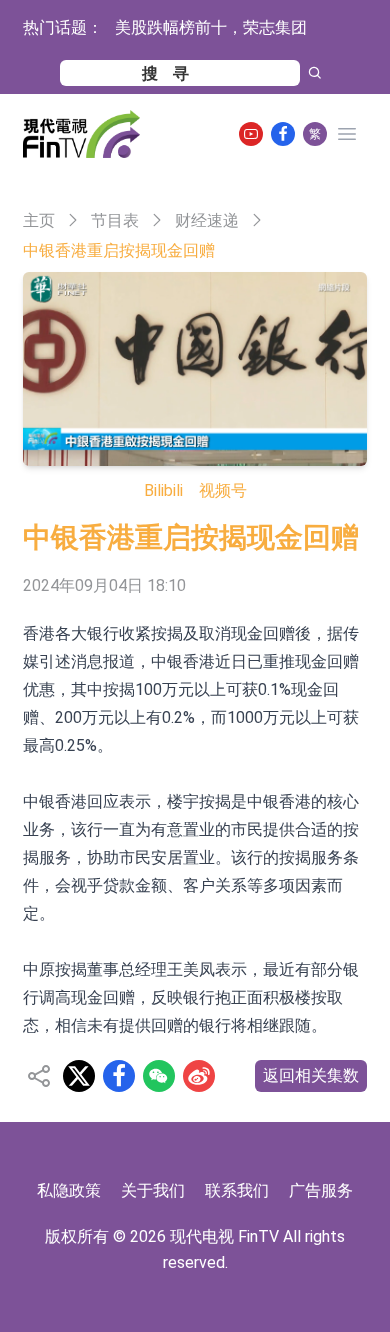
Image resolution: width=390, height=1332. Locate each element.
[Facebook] (283, 134)
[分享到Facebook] (119, 1076)
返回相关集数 (311, 1075)
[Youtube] (251, 134)
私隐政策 (69, 1190)
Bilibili (163, 490)
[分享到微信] (159, 1076)
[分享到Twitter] (79, 1076)
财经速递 (207, 220)
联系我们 (237, 1190)
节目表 (115, 220)
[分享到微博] (199, 1076)
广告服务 (321, 1190)
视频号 (223, 490)
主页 (39, 220)
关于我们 (153, 1190)
